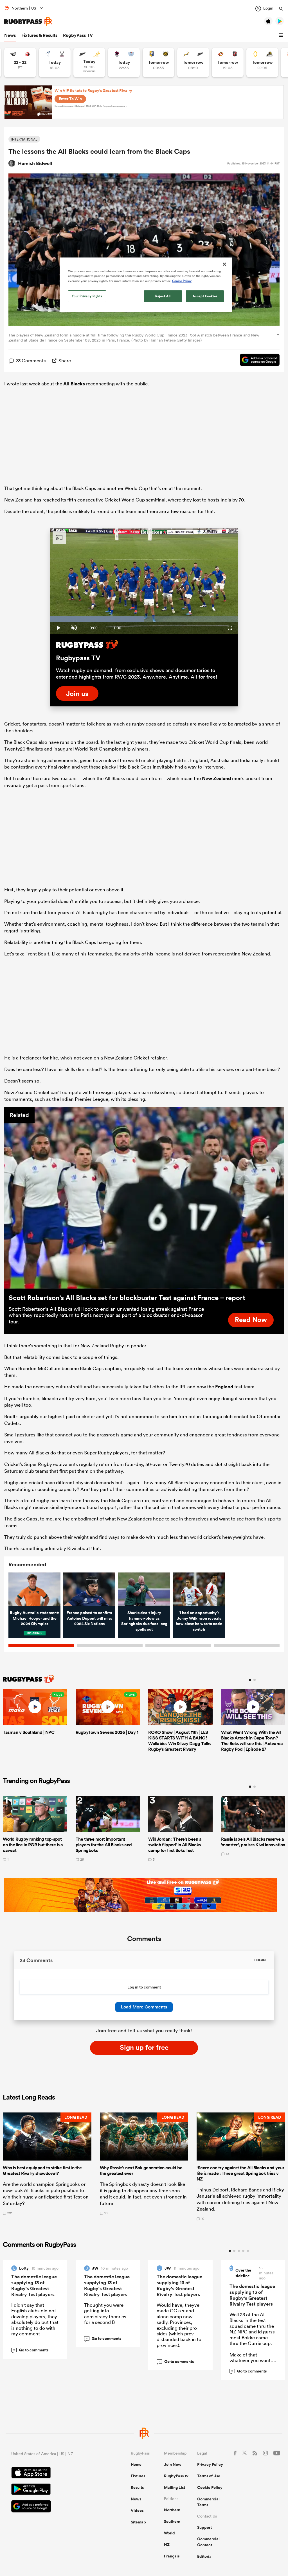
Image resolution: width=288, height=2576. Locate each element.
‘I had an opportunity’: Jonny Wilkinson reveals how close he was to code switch (199, 1621)
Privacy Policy (210, 2464)
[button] (282, 35)
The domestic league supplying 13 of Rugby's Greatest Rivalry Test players (34, 2285)
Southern (172, 2521)
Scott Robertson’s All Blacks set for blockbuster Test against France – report (127, 1298)
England (224, 1387)
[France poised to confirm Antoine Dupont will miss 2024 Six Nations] (89, 1589)
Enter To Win (70, 99)
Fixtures (138, 2476)
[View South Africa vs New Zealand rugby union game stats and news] (193, 63)
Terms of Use (209, 2476)
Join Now (173, 2464)
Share (65, 361)
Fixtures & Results (39, 35)
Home (136, 2464)
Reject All (163, 296)
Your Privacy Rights (87, 296)
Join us (77, 693)
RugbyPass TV (78, 35)
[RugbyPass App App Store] (51, 2473)
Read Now (251, 1319)
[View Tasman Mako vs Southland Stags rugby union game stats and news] (55, 63)
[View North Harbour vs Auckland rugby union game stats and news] (124, 63)
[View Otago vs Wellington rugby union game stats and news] (262, 63)
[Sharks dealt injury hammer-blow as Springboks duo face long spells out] (144, 1589)
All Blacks (74, 384)
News (10, 35)
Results (137, 2487)
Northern (172, 2510)
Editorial (205, 2556)
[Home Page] (28, 22)
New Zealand (216, 778)
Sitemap (138, 2522)
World (169, 2533)
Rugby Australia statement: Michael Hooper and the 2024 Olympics (34, 1618)
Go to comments (31, 2350)
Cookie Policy (210, 2487)
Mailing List (175, 2487)
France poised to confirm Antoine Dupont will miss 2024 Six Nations (89, 1618)
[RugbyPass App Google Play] (51, 2490)
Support (204, 2527)
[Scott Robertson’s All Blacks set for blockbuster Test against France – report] (144, 1198)
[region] (146, 285)
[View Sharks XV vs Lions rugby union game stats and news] (20, 63)
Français (172, 2556)
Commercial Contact (208, 2542)
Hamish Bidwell (35, 163)
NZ (167, 2545)
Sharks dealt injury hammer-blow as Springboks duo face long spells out (144, 1621)
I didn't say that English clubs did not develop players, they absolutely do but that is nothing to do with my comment (35, 2319)
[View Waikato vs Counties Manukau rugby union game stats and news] (228, 63)
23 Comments (31, 361)
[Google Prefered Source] (257, 361)
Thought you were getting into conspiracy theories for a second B (105, 2313)
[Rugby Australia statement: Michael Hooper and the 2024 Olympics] (34, 1589)
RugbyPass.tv (176, 2476)
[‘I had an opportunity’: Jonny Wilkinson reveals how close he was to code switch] (199, 1589)
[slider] (144, 619)
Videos (137, 2511)
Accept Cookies (205, 296)
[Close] (224, 264)
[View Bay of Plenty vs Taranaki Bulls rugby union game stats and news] (158, 63)
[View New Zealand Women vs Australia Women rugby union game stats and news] (89, 63)
